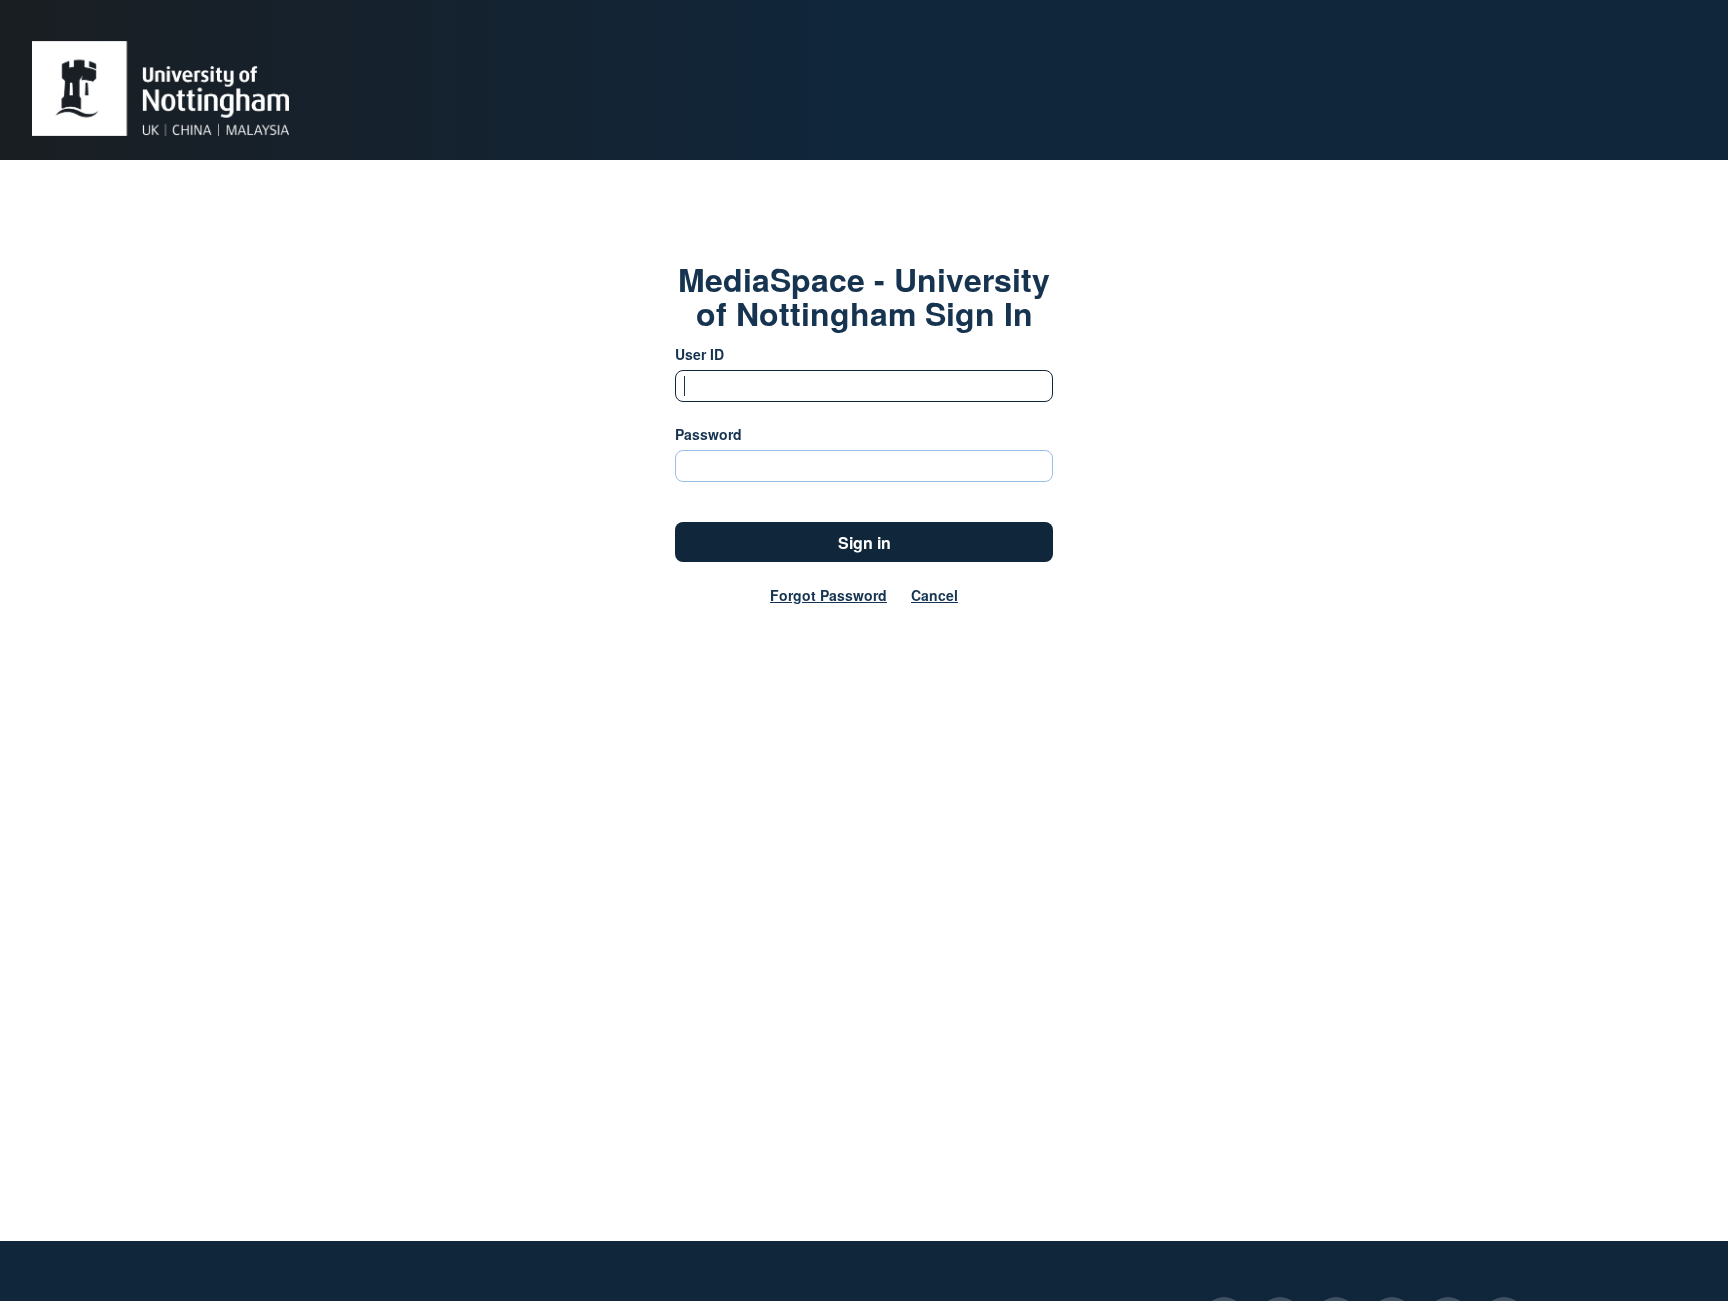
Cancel (934, 595)
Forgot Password (828, 595)
